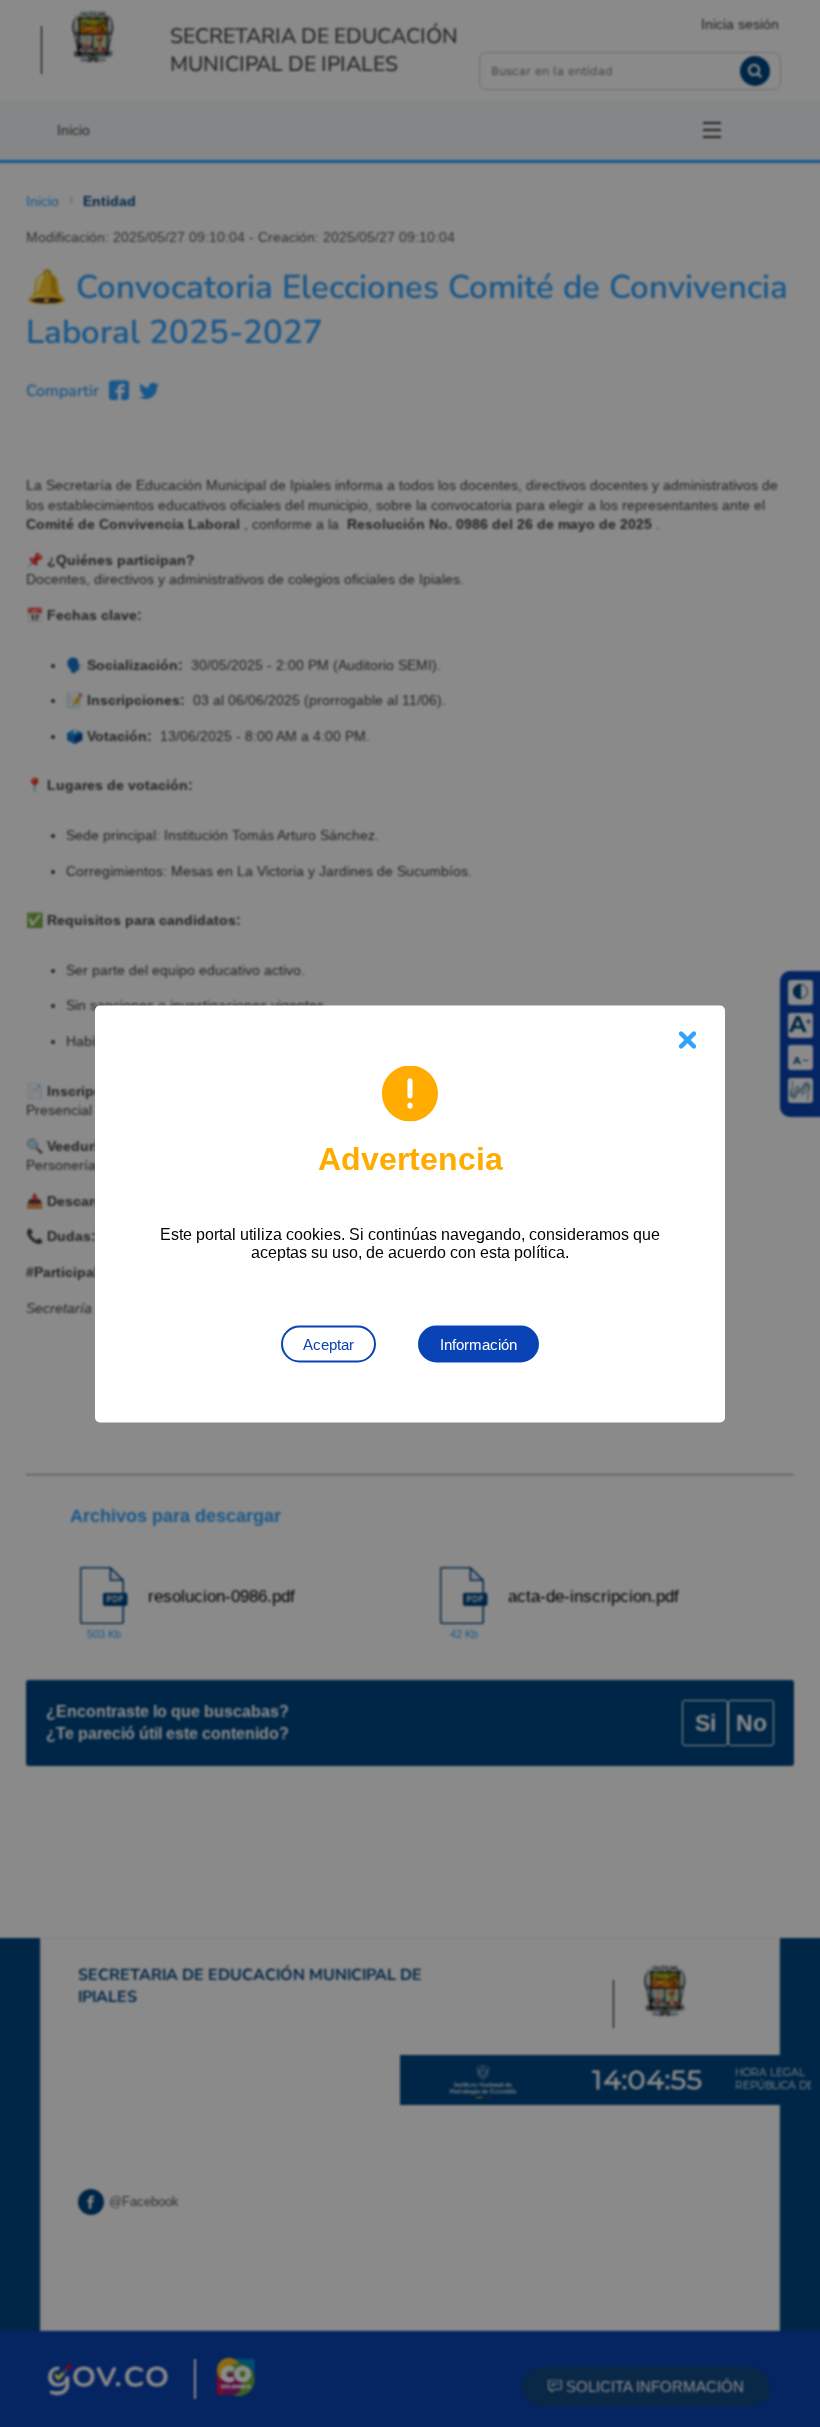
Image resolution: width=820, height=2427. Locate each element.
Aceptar (328, 1343)
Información (478, 1343)
